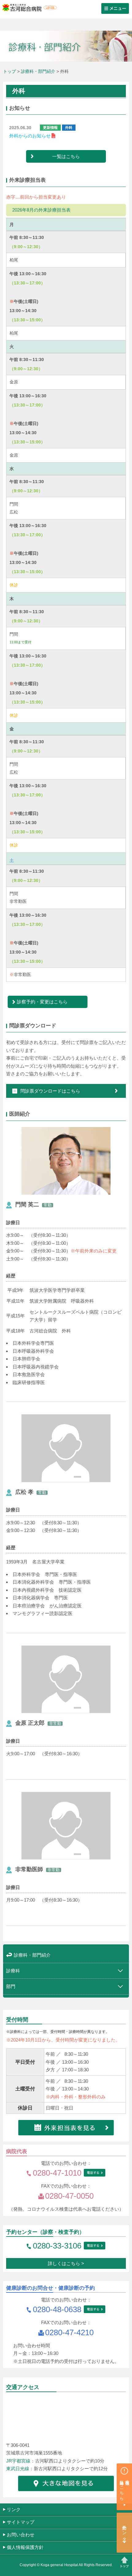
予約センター (125, 2531)
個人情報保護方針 (25, 2547)
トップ (10, 71)
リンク (14, 2509)
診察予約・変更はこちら (42, 1002)
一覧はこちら (66, 156)
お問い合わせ (21, 2535)
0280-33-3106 (57, 2246)
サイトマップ (21, 2522)
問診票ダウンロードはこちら (50, 1091)
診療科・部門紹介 (38, 71)
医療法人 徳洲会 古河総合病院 (28, 8)
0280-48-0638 (57, 2309)
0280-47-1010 (57, 2173)
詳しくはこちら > (66, 2263)
